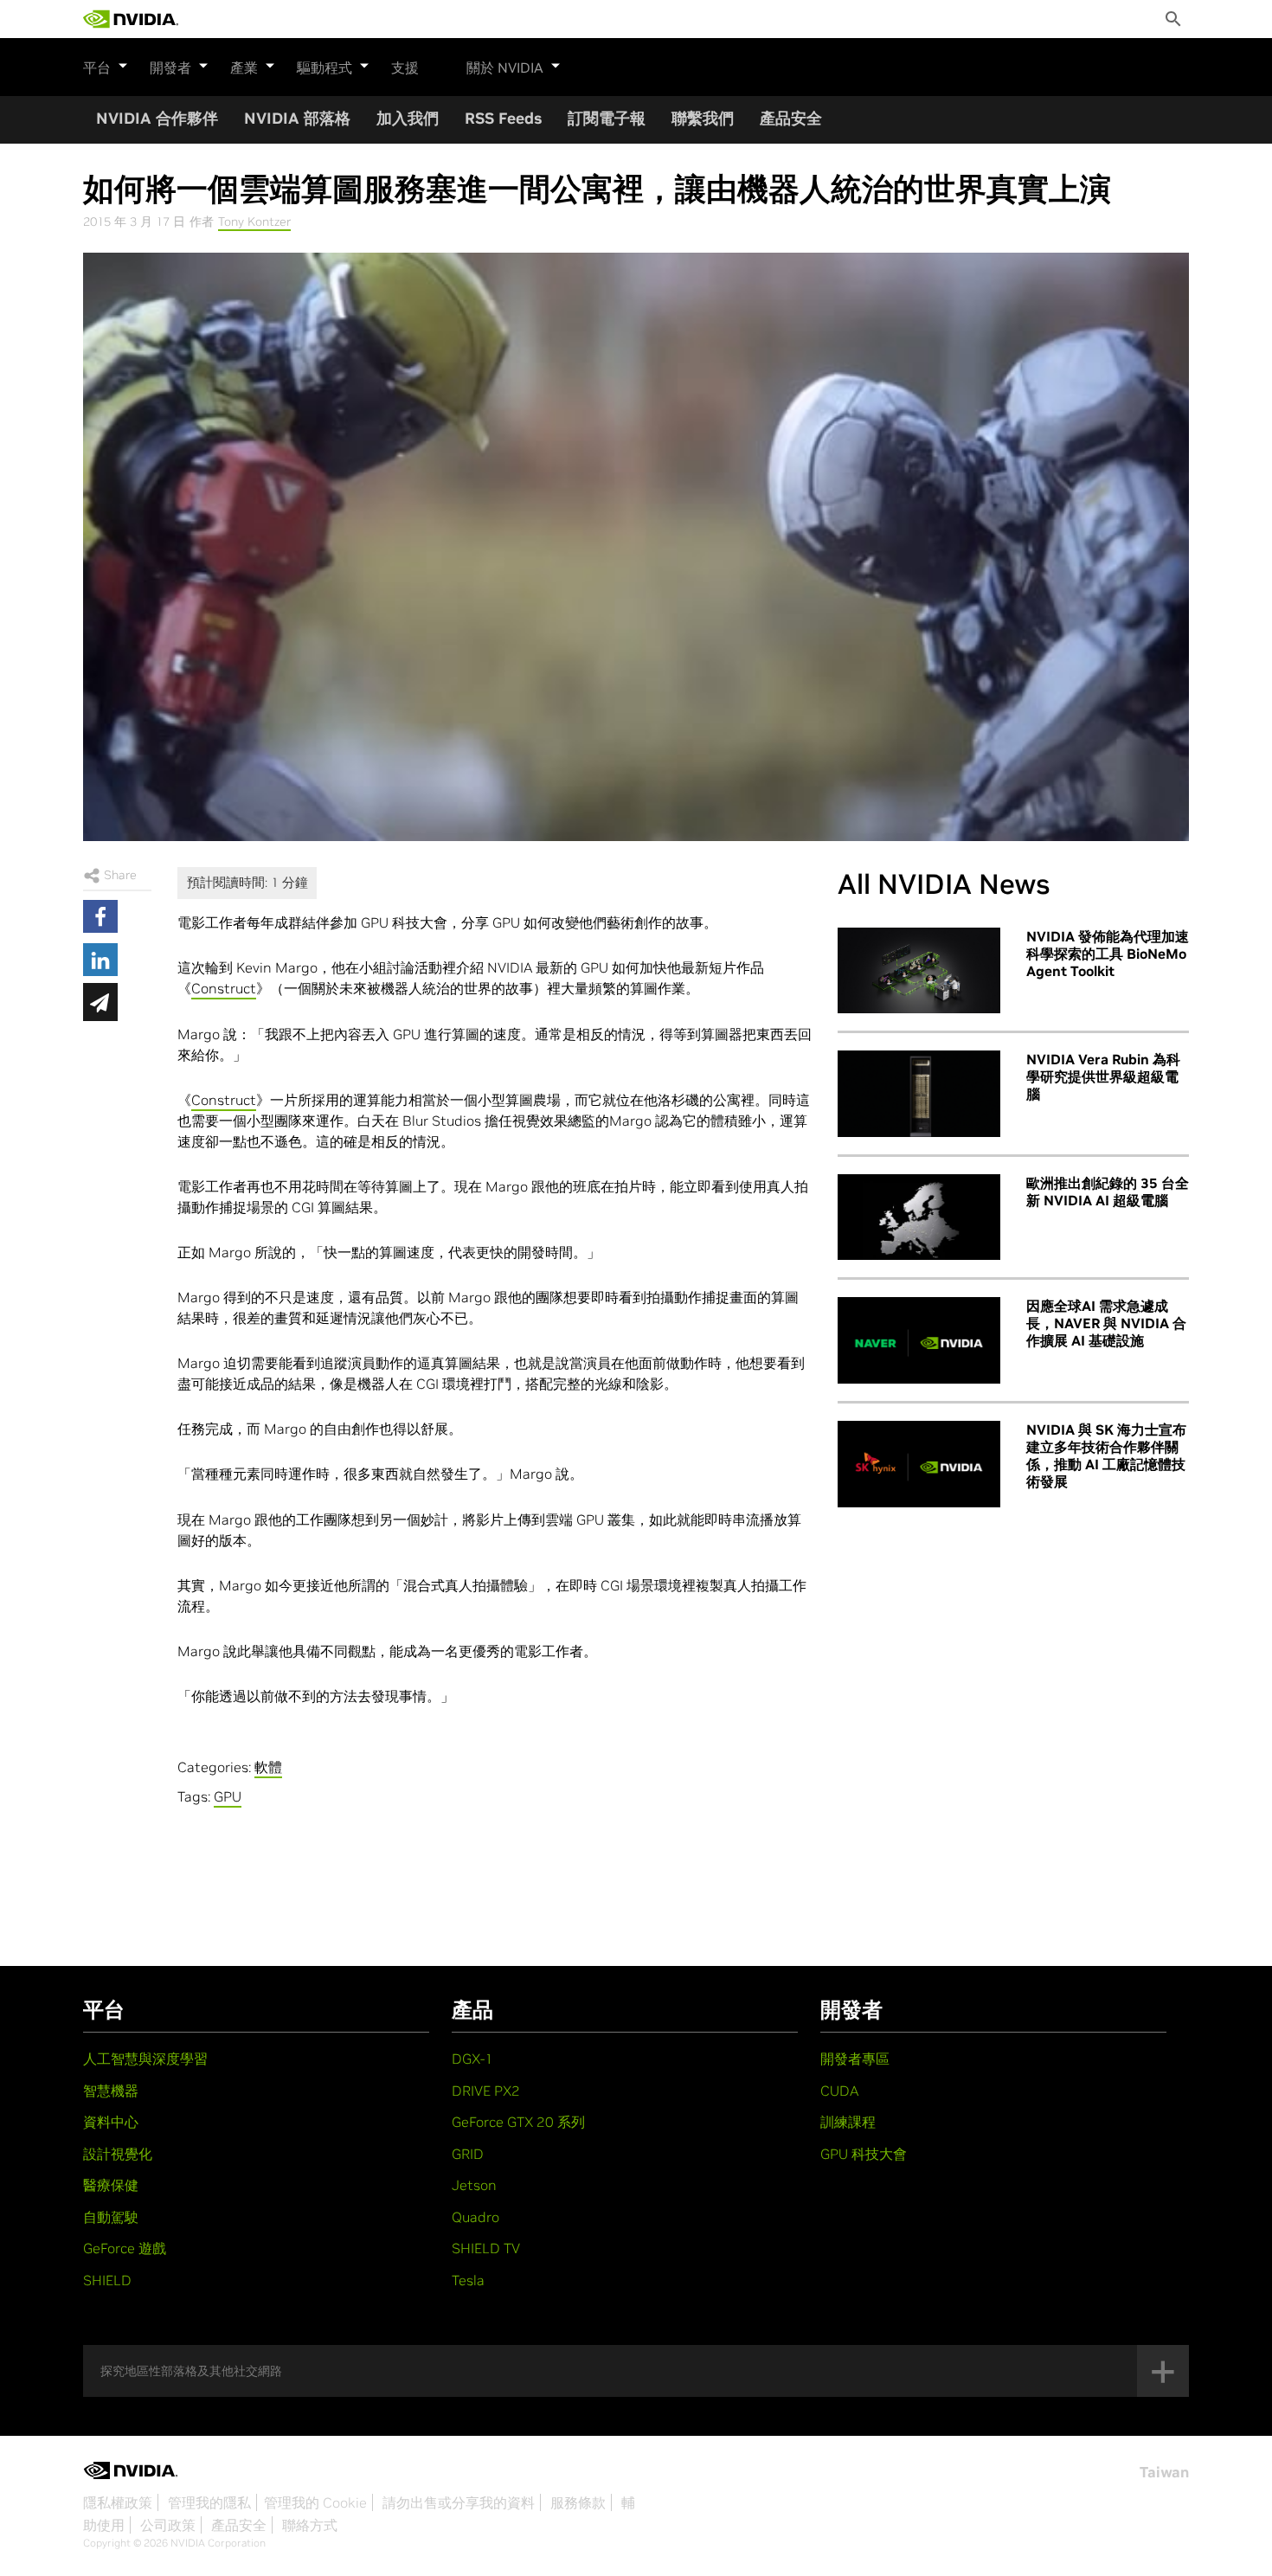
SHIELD (107, 2280)
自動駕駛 (111, 2217)
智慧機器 (111, 2091)
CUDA (839, 2091)
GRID (468, 2154)
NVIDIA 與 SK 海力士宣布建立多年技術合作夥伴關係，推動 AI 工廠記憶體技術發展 (1106, 1455)
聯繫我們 (703, 118)
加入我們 (408, 118)
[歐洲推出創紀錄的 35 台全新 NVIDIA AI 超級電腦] (919, 1217)
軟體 (268, 1767)
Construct (224, 988)
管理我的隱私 (209, 2502)
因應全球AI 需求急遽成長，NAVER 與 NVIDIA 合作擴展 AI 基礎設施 (1106, 1323)
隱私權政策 (118, 2502)
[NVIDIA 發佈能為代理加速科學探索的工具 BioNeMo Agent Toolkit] (919, 971)
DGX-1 (472, 2059)
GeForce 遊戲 (125, 2248)
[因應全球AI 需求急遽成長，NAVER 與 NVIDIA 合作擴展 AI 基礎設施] (919, 1340)
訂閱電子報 (607, 118)
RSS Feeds (503, 118)
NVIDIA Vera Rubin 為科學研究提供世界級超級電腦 (1103, 1076)
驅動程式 (324, 67)
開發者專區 (855, 2059)
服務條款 (578, 2502)
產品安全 (791, 118)
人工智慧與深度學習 (145, 2059)
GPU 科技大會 (864, 2154)
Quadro (475, 2217)
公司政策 (168, 2525)
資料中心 (111, 2122)
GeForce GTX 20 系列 (518, 2122)
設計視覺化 (118, 2154)
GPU (228, 1796)
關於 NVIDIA (505, 67)
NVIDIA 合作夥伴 (157, 118)
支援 (405, 67)
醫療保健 (111, 2185)
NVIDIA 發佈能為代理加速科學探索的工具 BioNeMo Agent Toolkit (1108, 954)
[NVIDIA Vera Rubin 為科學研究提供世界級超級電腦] (919, 1094)
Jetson (474, 2185)
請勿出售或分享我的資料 (459, 2502)
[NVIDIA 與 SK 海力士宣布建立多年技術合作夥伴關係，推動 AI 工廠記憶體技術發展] (919, 1464)
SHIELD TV (486, 2248)
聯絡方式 (310, 2525)
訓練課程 (848, 2122)
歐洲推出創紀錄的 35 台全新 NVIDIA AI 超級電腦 (1108, 1192)
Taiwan (1164, 2472)
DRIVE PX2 (486, 2091)
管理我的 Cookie (315, 2502)
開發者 (170, 67)
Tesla (468, 2280)
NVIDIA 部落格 (297, 118)
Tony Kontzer (254, 222)
